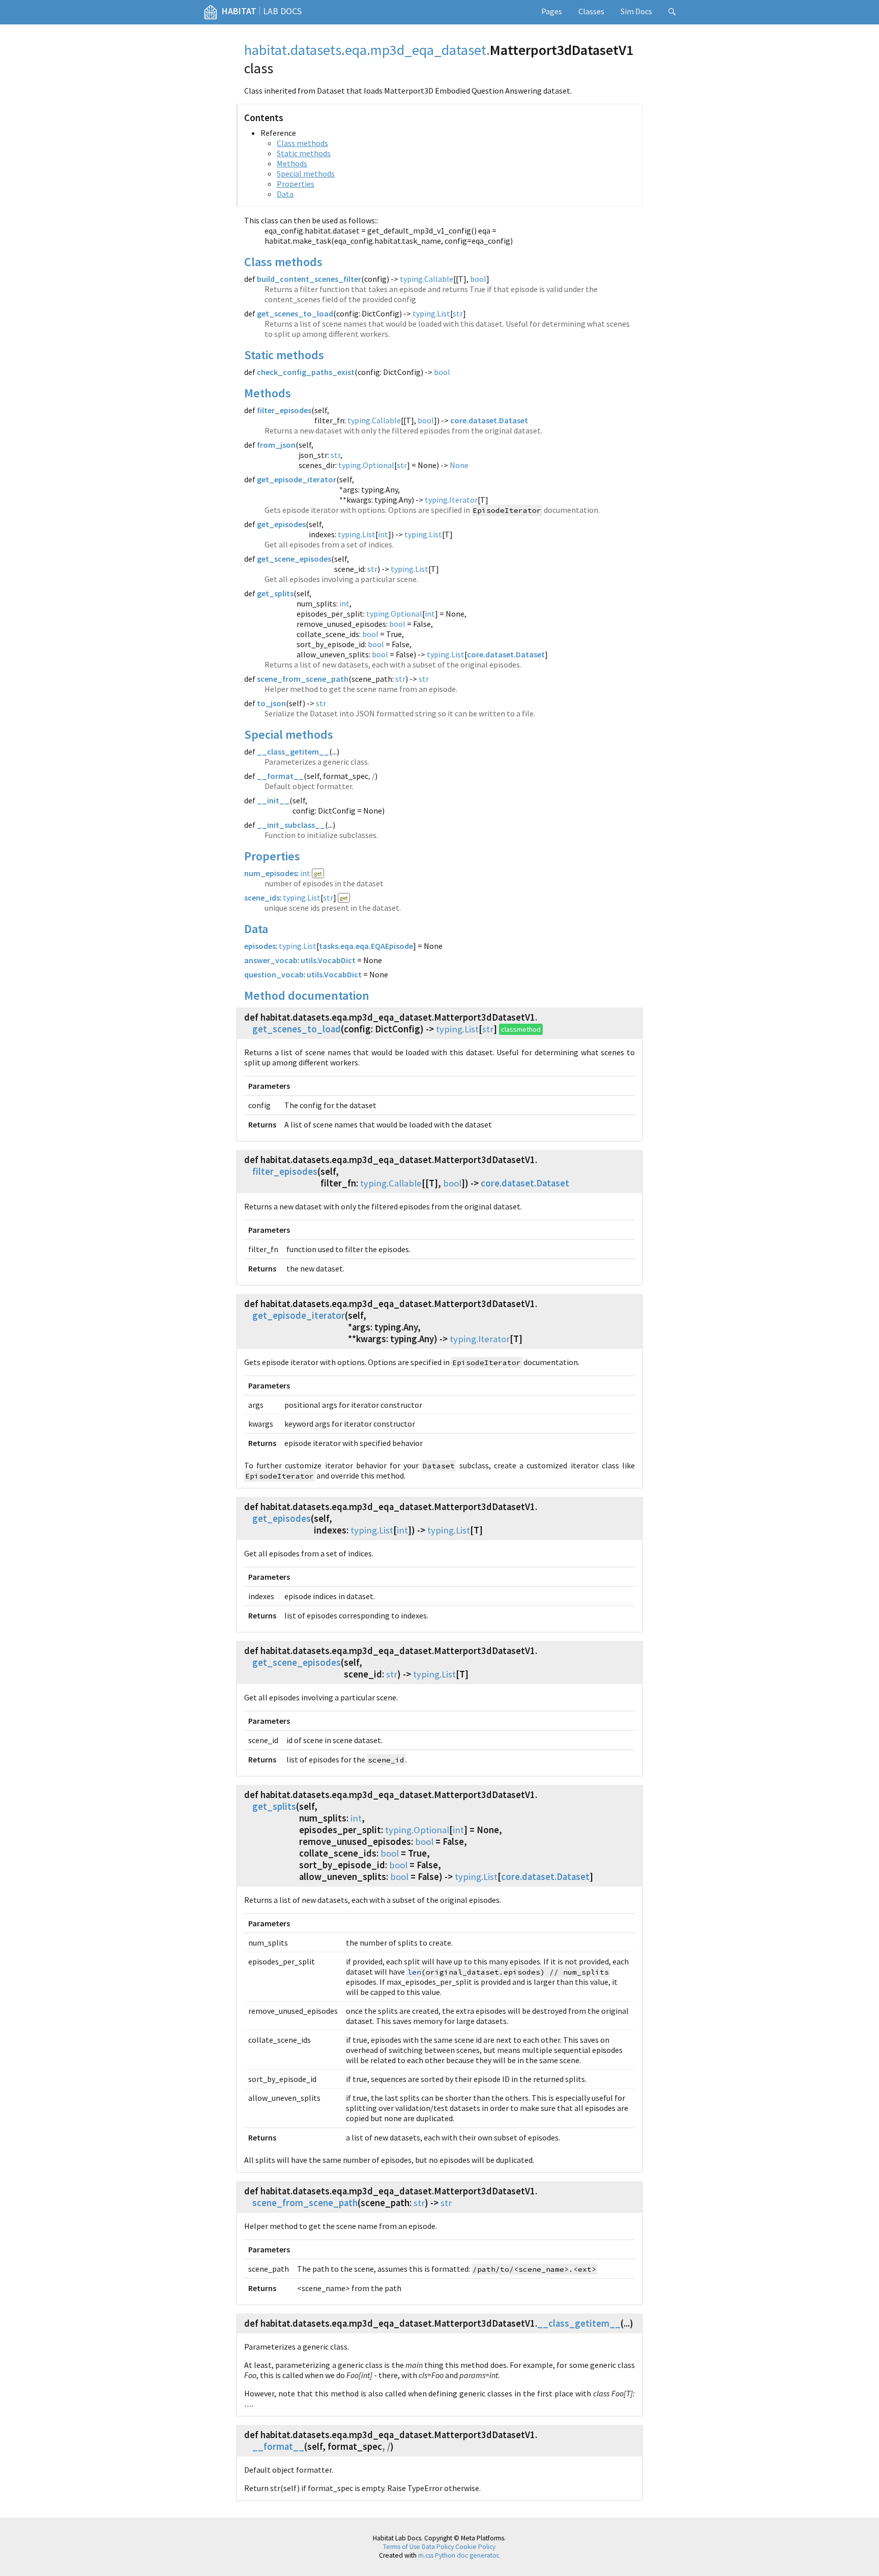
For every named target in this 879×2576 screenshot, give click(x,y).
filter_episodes (284, 410)
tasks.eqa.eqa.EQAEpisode (366, 946)
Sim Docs (636, 11)
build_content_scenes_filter (309, 279)
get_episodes (281, 524)
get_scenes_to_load (295, 313)
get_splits (275, 593)
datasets (316, 50)
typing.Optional (366, 465)
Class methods (302, 143)
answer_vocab (271, 960)
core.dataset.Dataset (489, 420)
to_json (271, 703)
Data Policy (438, 2547)
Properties (296, 184)
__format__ (280, 776)
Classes (591, 11)
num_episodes (271, 873)
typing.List (431, 313)
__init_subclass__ (291, 825)
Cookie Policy (475, 2547)
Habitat (239, 11)
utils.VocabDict (328, 960)
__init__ (273, 800)
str (458, 313)
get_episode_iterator (297, 479)
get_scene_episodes (294, 559)
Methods (292, 163)
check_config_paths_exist (306, 372)
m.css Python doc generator (458, 2555)
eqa (356, 50)
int (383, 534)
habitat (266, 50)
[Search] (672, 12)
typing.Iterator (451, 500)
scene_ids (262, 898)
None (459, 465)
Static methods (304, 153)
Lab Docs (282, 11)
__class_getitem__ (293, 751)
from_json (276, 445)
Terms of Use (402, 2547)
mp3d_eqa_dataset (428, 50)
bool (478, 279)
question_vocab (274, 974)
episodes (260, 946)
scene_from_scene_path (303, 679)
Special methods (306, 173)
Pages (552, 11)
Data (285, 194)
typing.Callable (427, 279)
